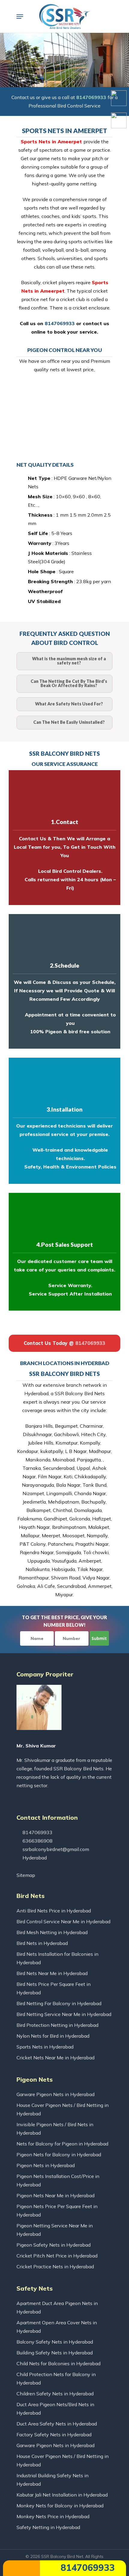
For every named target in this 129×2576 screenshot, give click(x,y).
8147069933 (86, 2568)
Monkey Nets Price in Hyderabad (53, 2516)
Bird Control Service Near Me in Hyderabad (63, 1921)
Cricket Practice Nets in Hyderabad (55, 2266)
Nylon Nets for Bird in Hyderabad (53, 2036)
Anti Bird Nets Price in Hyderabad (54, 1911)
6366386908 (37, 1841)
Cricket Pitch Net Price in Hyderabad (57, 2256)
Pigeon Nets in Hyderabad (46, 2165)
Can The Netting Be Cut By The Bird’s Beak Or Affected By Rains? (69, 683)
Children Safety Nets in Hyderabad (55, 2394)
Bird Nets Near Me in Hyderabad (52, 1973)
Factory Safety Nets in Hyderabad (54, 2434)
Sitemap (26, 1875)
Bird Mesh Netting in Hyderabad (52, 1932)
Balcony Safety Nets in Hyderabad (55, 2342)
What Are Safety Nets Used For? (69, 704)
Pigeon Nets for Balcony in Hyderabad (59, 2154)
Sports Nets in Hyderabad (45, 2047)
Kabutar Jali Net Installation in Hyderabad (62, 2495)
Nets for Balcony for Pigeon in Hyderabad (62, 2144)
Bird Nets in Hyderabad (42, 1943)
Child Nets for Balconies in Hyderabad (58, 2363)
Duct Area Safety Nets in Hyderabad (57, 2424)
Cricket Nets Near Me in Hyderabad (55, 2058)
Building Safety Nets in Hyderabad (55, 2353)
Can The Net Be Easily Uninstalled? (69, 722)
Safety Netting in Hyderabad (48, 2527)
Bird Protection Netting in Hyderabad (57, 2025)
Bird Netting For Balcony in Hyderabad (59, 2003)
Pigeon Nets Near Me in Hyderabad (55, 2195)
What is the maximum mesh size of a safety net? (69, 661)
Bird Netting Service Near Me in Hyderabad (64, 2014)
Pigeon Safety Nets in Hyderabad (54, 2245)
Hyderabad (34, 1858)
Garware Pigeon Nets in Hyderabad (55, 2094)
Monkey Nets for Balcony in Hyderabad (60, 2506)
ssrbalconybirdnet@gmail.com (55, 1849)
